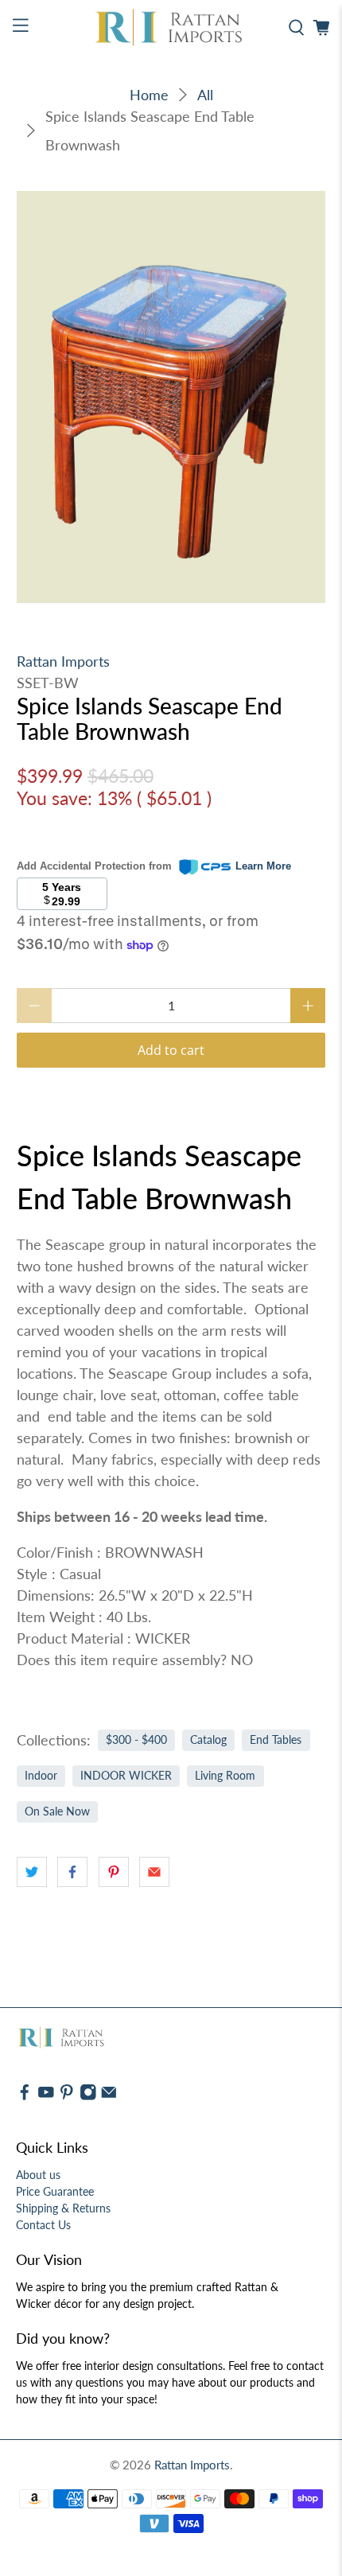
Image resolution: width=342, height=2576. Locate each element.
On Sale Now (57, 1811)
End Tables (276, 1740)
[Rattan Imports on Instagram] (88, 2097)
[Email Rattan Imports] (109, 2097)
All (205, 95)
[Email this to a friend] (154, 1872)
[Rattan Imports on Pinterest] (67, 2097)
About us (38, 2175)
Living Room (225, 1776)
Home (149, 95)
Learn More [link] (263, 866)
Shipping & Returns (63, 2208)
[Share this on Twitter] (32, 1872)
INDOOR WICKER (126, 1776)
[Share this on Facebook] (72, 1872)
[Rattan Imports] (171, 28)
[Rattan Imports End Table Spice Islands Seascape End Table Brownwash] (171, 397)
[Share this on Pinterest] (114, 1872)
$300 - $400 (136, 1740)
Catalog (208, 1740)
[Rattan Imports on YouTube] (46, 2097)
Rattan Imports (63, 661)
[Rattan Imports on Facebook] (25, 2097)
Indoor (41, 1776)
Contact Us (43, 2225)
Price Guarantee (55, 2191)
